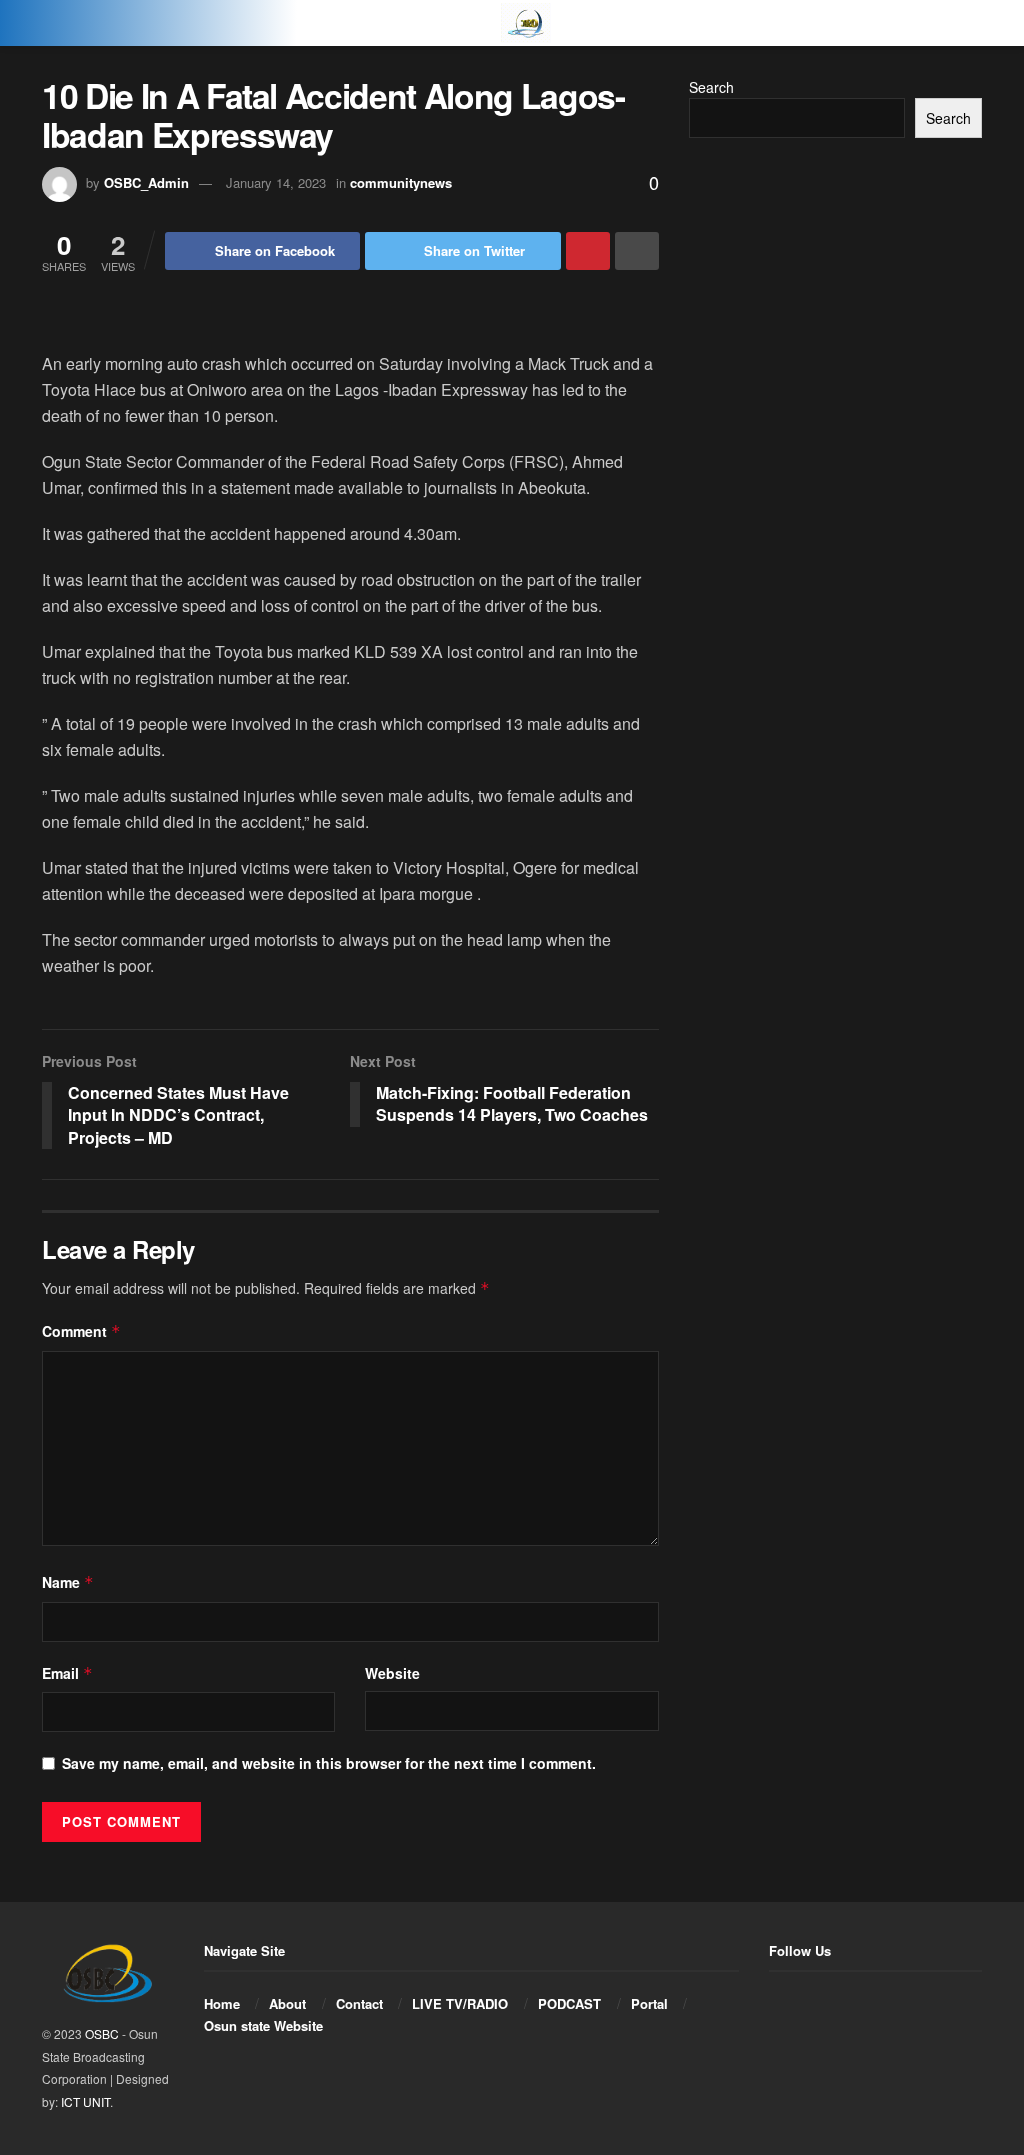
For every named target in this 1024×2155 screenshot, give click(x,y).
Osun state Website (263, 2025)
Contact (359, 2003)
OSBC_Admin (146, 182)
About (287, 2003)
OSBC (102, 2033)
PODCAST (569, 2003)
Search (711, 87)
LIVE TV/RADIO (460, 2003)
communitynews (401, 182)
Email (67, 1673)
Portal (649, 2003)
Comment (81, 1331)
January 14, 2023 (276, 182)
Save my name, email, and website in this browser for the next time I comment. (329, 1763)
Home (222, 2003)
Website (392, 1673)
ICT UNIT (85, 2101)
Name (68, 1582)
